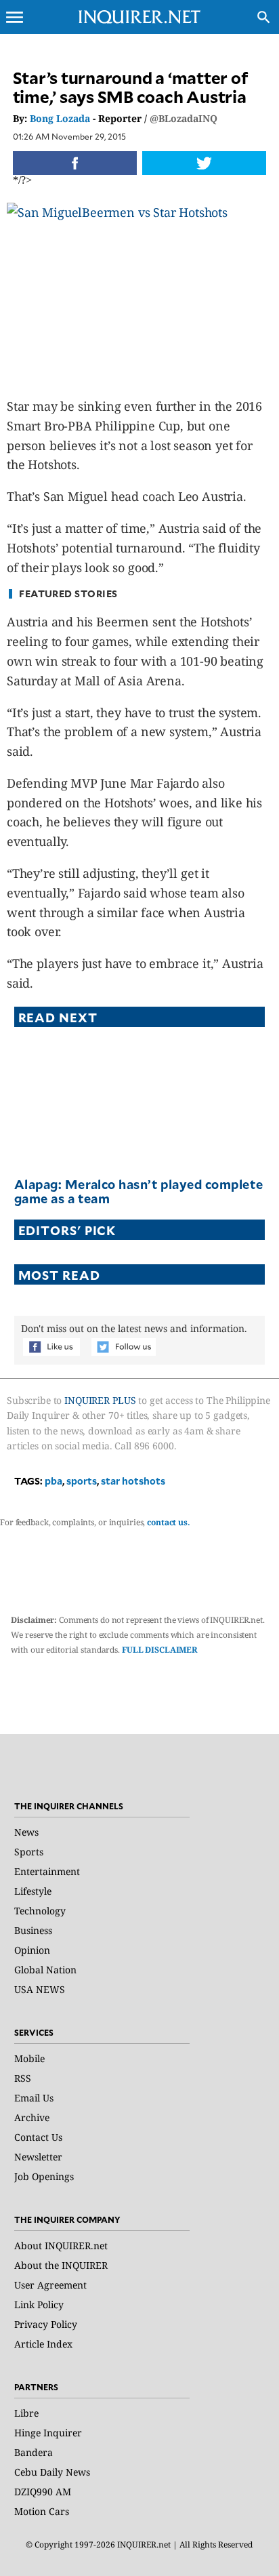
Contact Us (38, 2137)
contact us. (169, 1522)
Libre (26, 2413)
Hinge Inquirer (48, 2433)
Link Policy (39, 2305)
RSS (23, 2078)
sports (82, 1481)
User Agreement (50, 2285)
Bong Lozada (60, 118)
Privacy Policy (46, 2324)
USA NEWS (40, 1989)
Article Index (43, 2344)
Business (33, 1930)
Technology (40, 1911)
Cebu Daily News (52, 2472)
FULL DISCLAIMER (160, 1650)
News (26, 1832)
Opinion (32, 1950)
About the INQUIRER (61, 2265)
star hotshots (133, 1481)
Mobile (29, 2058)
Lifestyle (33, 1891)
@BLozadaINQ (184, 118)
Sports (29, 1852)
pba (53, 1481)
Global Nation (45, 1970)
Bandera (34, 2452)
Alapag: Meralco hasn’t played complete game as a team (139, 1191)
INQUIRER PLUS (100, 1400)
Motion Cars (42, 2511)
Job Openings (44, 2176)
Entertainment (47, 1871)
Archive (32, 2117)
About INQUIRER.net (61, 2246)
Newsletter (38, 2157)
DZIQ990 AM (43, 2492)
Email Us (34, 2098)
